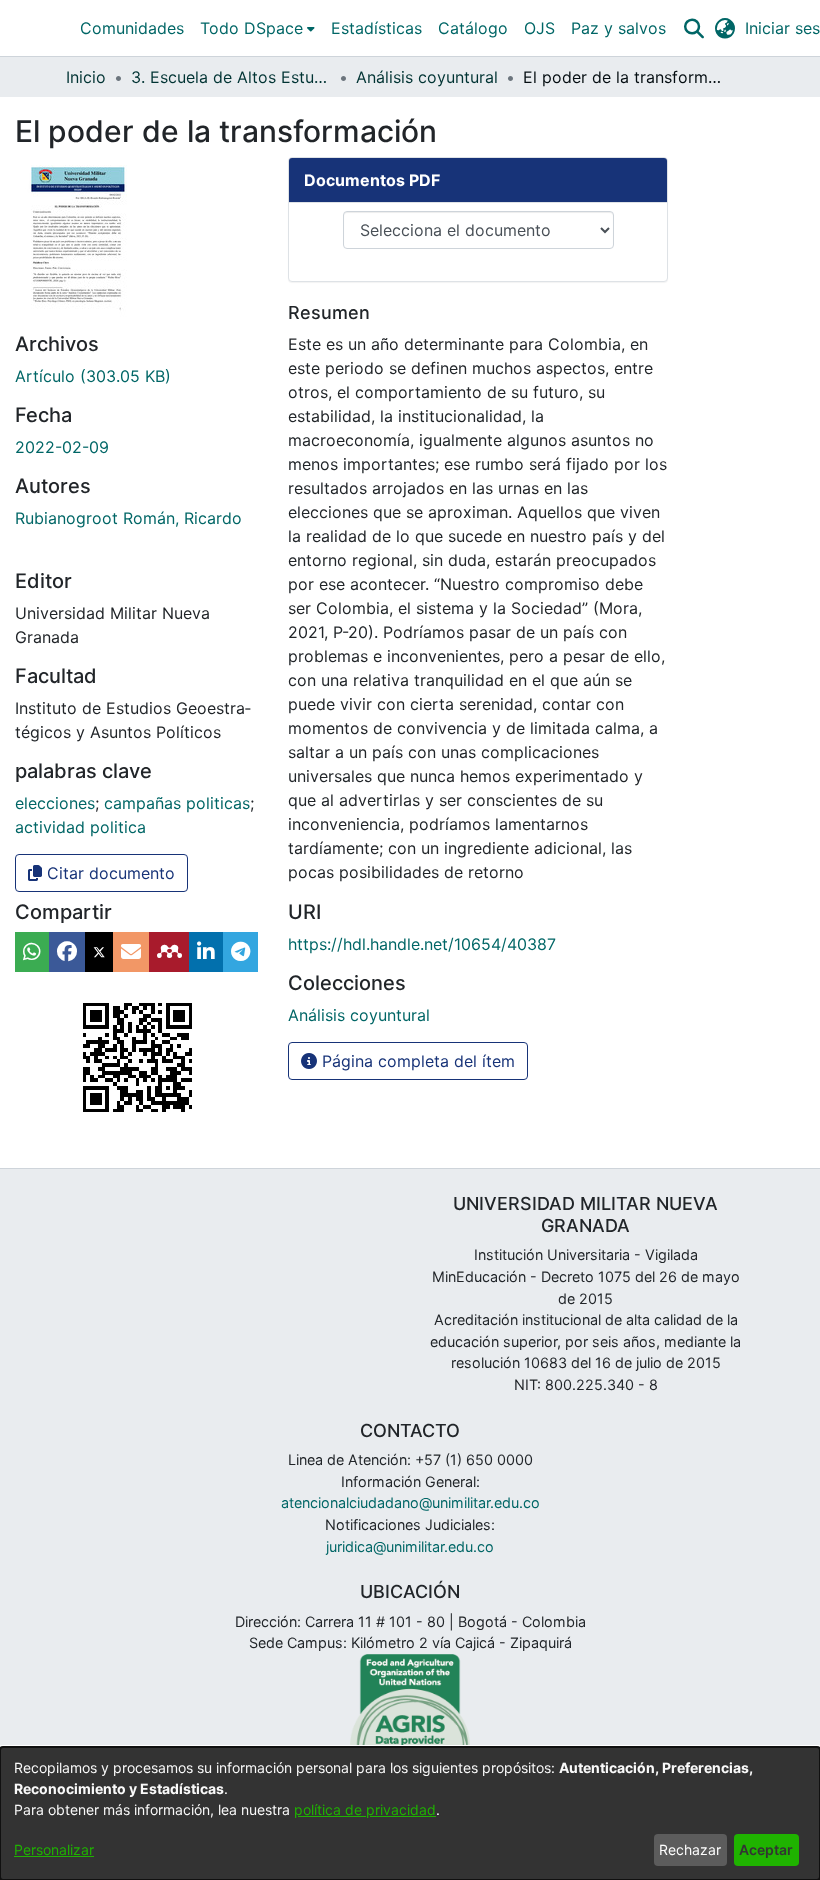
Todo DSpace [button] (251, 28)
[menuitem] (257, 28)
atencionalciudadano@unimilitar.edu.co (410, 1502)
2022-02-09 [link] (62, 447)
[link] (93, 376)
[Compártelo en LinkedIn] (206, 952)
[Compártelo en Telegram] (240, 952)
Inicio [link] (86, 77)
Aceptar (766, 1849)
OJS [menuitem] (539, 28)
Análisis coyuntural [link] (427, 77)
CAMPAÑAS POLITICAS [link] (177, 803)
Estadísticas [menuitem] (376, 28)
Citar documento (108, 873)
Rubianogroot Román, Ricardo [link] (128, 518)
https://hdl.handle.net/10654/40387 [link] (422, 944)
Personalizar (54, 1849)
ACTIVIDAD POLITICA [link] (80, 827)
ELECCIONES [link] (55, 803)
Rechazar (690, 1849)
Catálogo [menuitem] (473, 28)
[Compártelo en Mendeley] (169, 952)
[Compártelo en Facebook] (67, 952)
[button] (693, 28)
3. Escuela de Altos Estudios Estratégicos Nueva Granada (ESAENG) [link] (231, 77)
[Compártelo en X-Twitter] (99, 952)
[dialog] (410, 1813)
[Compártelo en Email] (131, 952)
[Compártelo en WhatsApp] (32, 952)
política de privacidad (365, 1809)
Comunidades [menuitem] (132, 28)
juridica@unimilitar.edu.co (410, 1546)
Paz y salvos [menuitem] (618, 28)
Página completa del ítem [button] (416, 1061)
